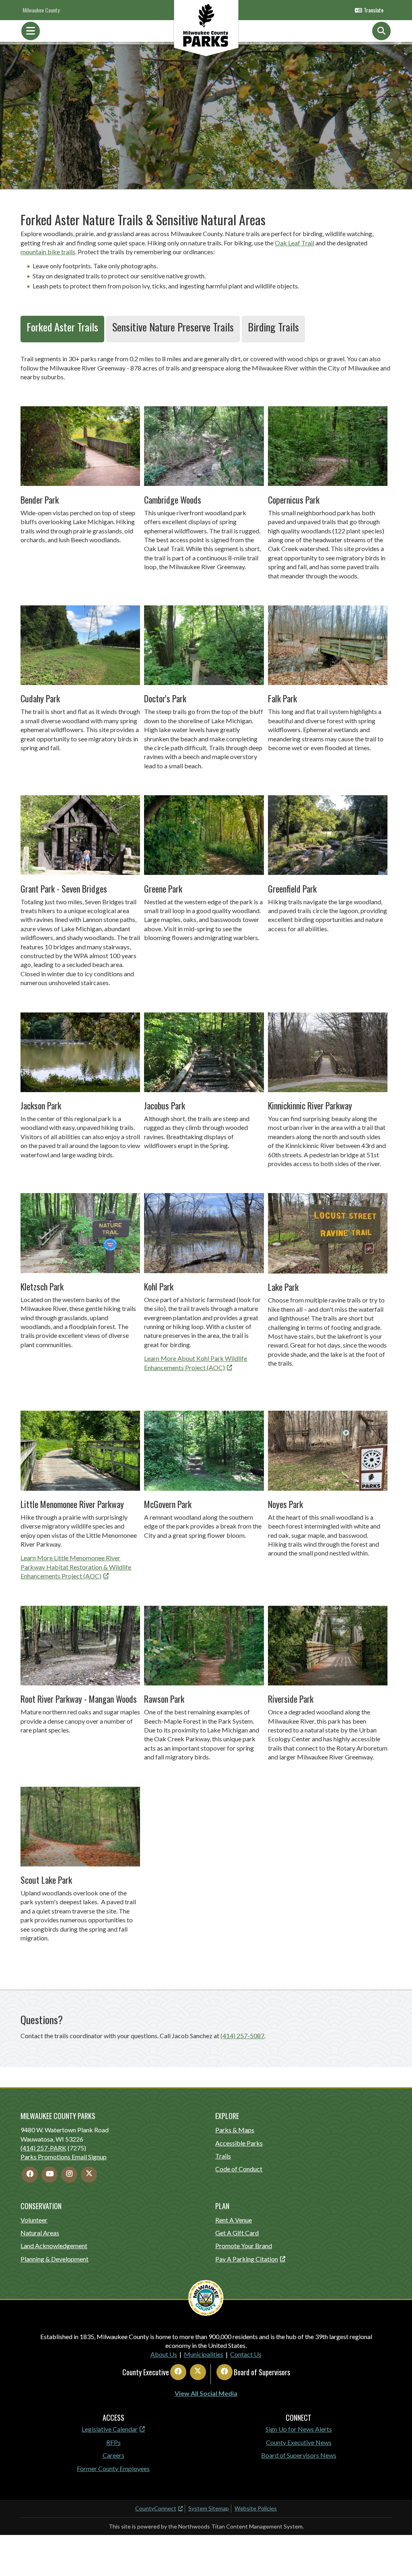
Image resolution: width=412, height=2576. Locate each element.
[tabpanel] (206, 1161)
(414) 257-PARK (43, 2148)
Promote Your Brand (244, 2246)
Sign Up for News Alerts (299, 2429)
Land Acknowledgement (54, 2246)
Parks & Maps (235, 2130)
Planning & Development (55, 2259)
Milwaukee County (41, 10)
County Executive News (299, 2442)
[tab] (62, 329)
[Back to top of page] (395, 2557)
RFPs (113, 2442)
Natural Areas (40, 2233)
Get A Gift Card (237, 2233)
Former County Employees (113, 2468)
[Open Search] (381, 31)
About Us (164, 2354)
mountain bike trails (48, 252)
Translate (374, 10)
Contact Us (246, 2354)
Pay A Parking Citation (247, 2259)
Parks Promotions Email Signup (64, 2157)
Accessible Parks (239, 2143)
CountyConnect (156, 2508)
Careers (113, 2455)
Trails (223, 2156)
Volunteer (34, 2220)
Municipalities (204, 2354)
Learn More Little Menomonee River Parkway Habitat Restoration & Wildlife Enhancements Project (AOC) (76, 1567)
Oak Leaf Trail (295, 243)
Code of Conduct (239, 2169)
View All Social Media (206, 2393)
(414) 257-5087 (242, 2036)
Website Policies (256, 2508)
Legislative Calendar (110, 2429)
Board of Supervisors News (299, 2455)
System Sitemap (209, 2508)
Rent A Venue (234, 2220)
